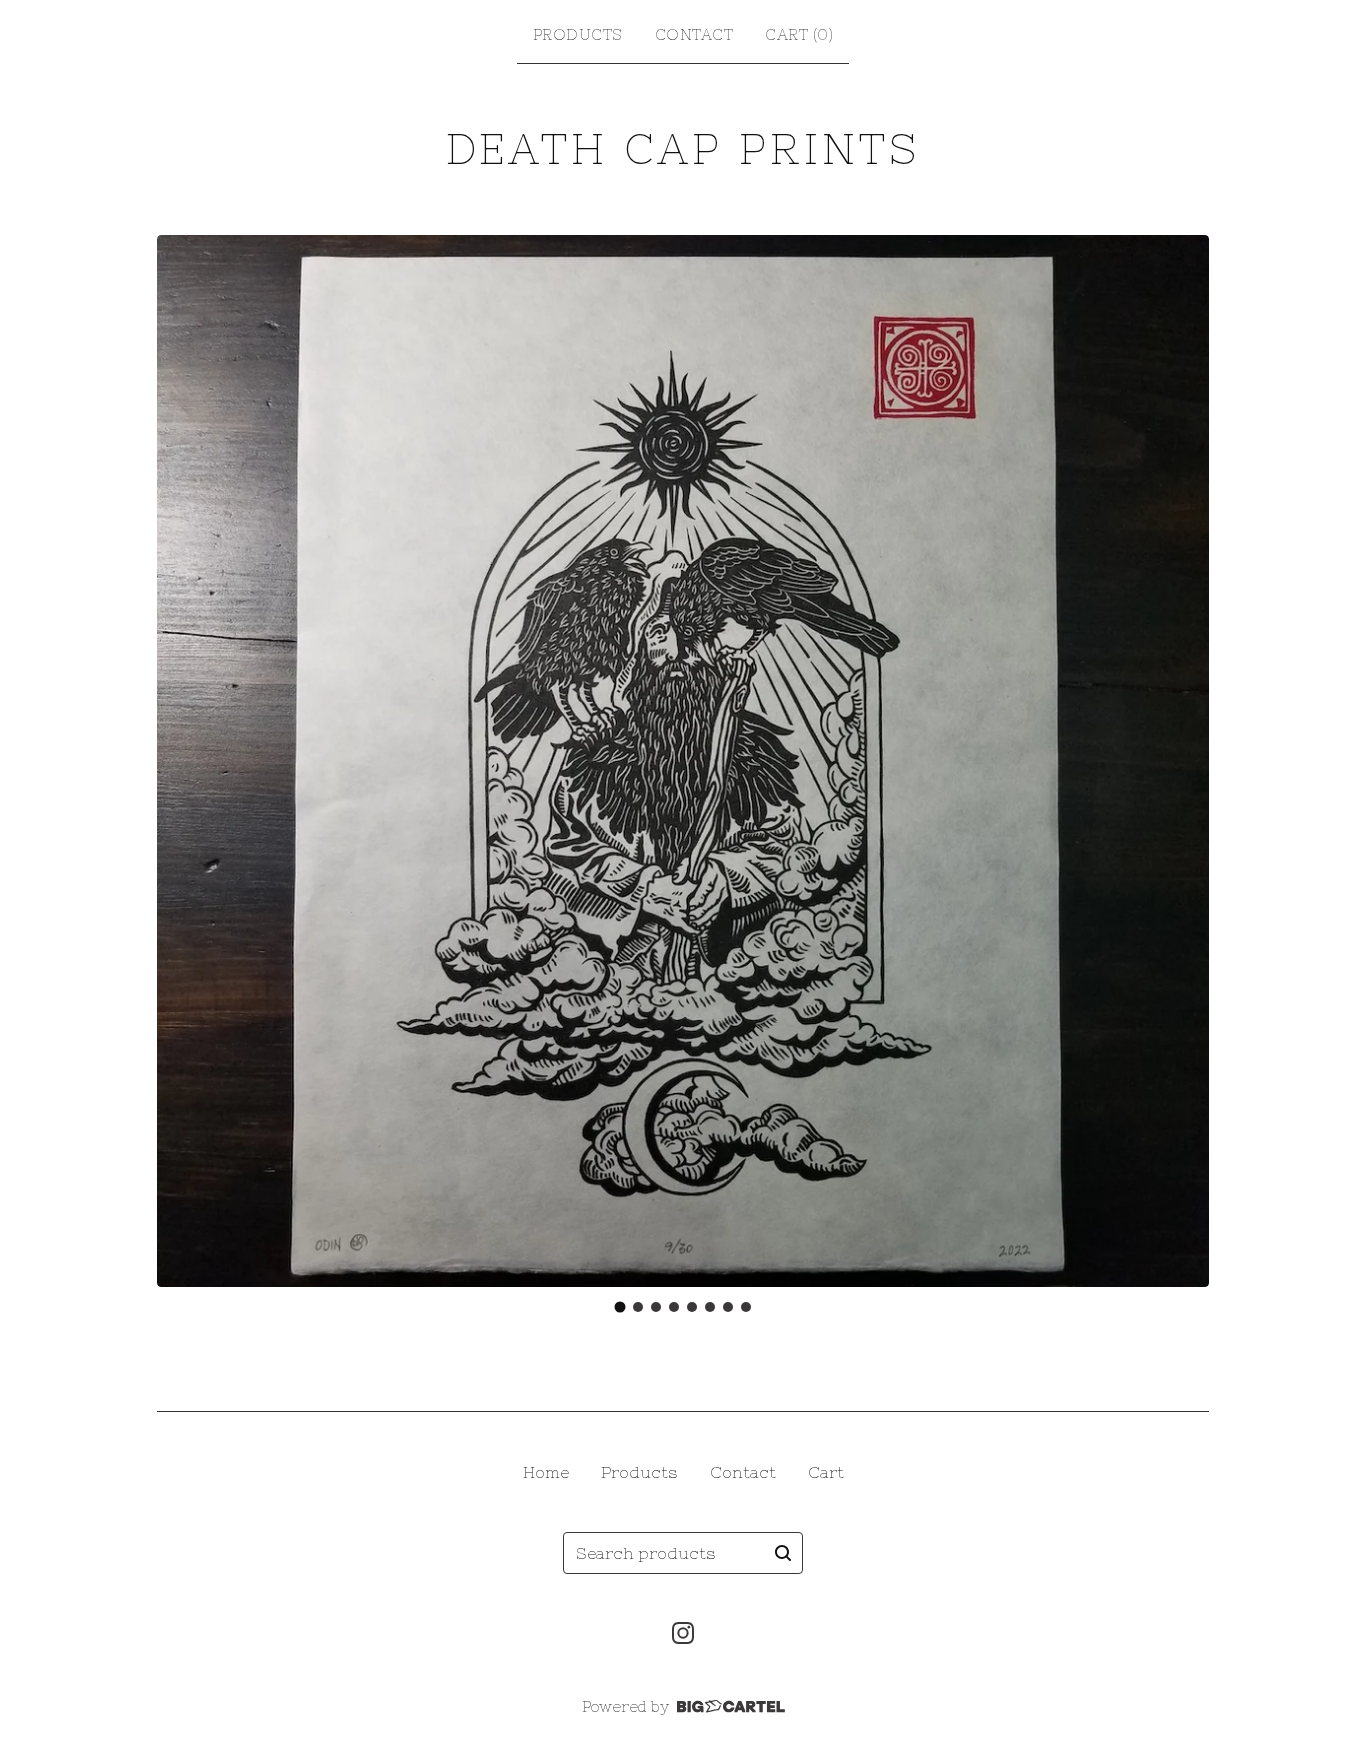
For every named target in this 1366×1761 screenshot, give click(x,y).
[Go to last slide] (185, 761)
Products (578, 34)
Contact (694, 34)
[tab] (620, 1306)
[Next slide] (1181, 761)
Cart (826, 1472)
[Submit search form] (783, 1553)
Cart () (799, 34)
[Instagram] (683, 1633)
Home (546, 1472)
